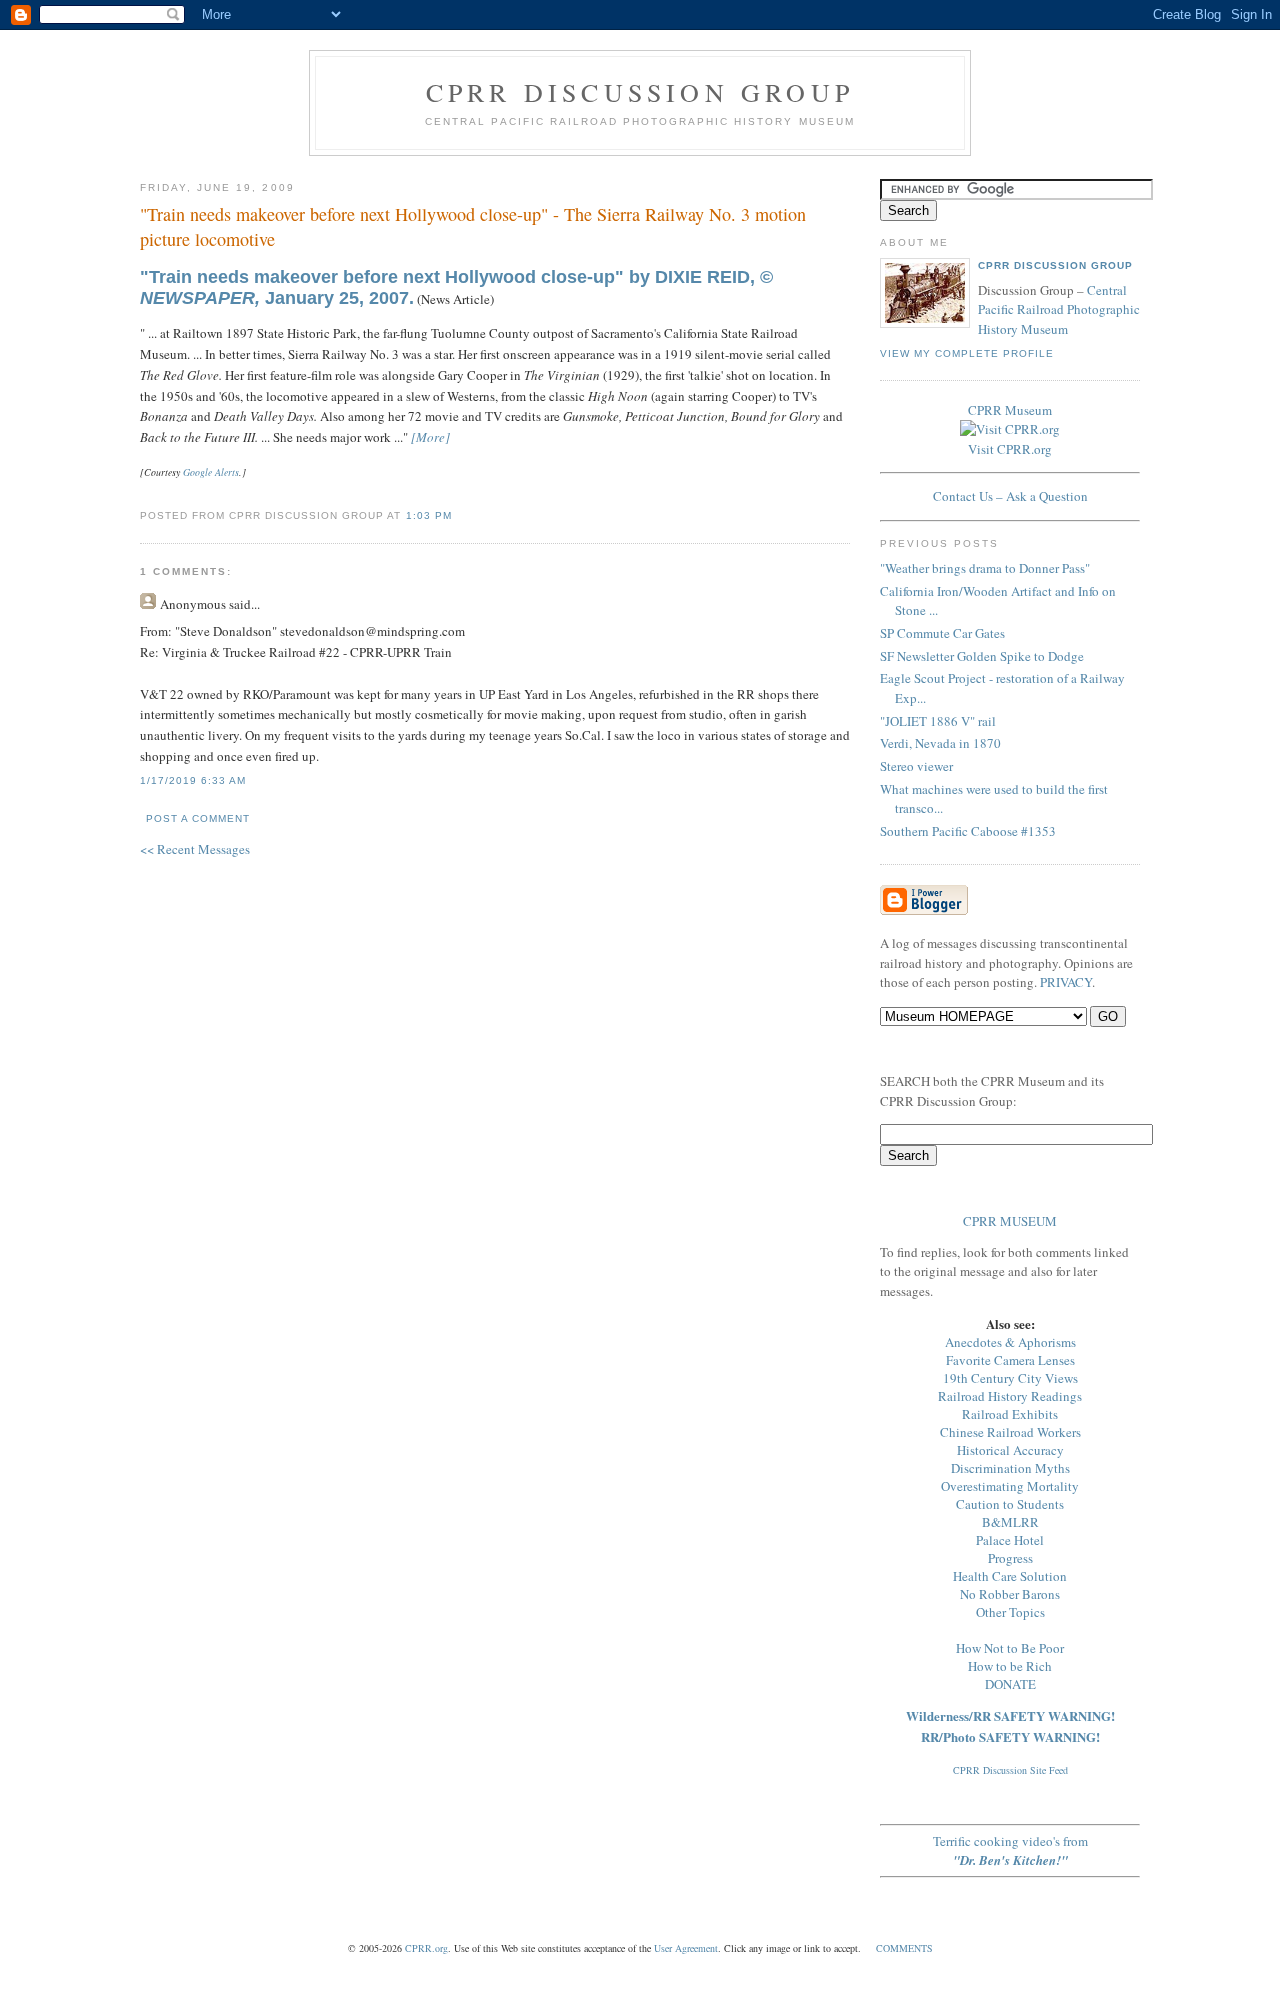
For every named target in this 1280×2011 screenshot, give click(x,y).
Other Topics (1010, 1612)
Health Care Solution (1010, 1576)
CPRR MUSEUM (1010, 1221)
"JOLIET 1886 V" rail (938, 721)
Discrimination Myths (1010, 1468)
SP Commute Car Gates (942, 633)
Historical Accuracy (1010, 1450)
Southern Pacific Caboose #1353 (968, 831)
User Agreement (686, 1948)
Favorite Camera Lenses (1010, 1360)
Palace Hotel (1010, 1540)
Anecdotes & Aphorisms (1010, 1342)
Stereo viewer (916, 766)
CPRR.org (426, 1948)
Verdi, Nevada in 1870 (940, 743)
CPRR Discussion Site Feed (1010, 1770)
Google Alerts (211, 472)
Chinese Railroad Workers (1010, 1432)
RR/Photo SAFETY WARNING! (1010, 1736)
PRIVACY (1066, 982)
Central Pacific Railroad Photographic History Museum (1059, 309)
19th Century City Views (1010, 1378)
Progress (1010, 1558)
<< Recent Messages (195, 849)
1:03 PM (429, 515)
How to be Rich (1010, 1666)
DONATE (1010, 1684)
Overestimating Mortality (1010, 1486)
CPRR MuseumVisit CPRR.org (1010, 429)
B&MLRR (1010, 1522)
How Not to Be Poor (1010, 1648)
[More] (430, 437)
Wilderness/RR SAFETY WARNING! (1010, 1715)
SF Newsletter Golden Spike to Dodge (982, 656)
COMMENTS (904, 1948)
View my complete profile (967, 353)
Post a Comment (198, 818)
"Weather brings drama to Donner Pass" (985, 568)
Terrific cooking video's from (1010, 1850)
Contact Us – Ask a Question (1010, 496)
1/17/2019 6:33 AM (193, 780)
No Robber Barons (1010, 1594)
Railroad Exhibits (1010, 1414)
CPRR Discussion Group (640, 92)
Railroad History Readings (1010, 1396)
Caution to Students (1010, 1504)
